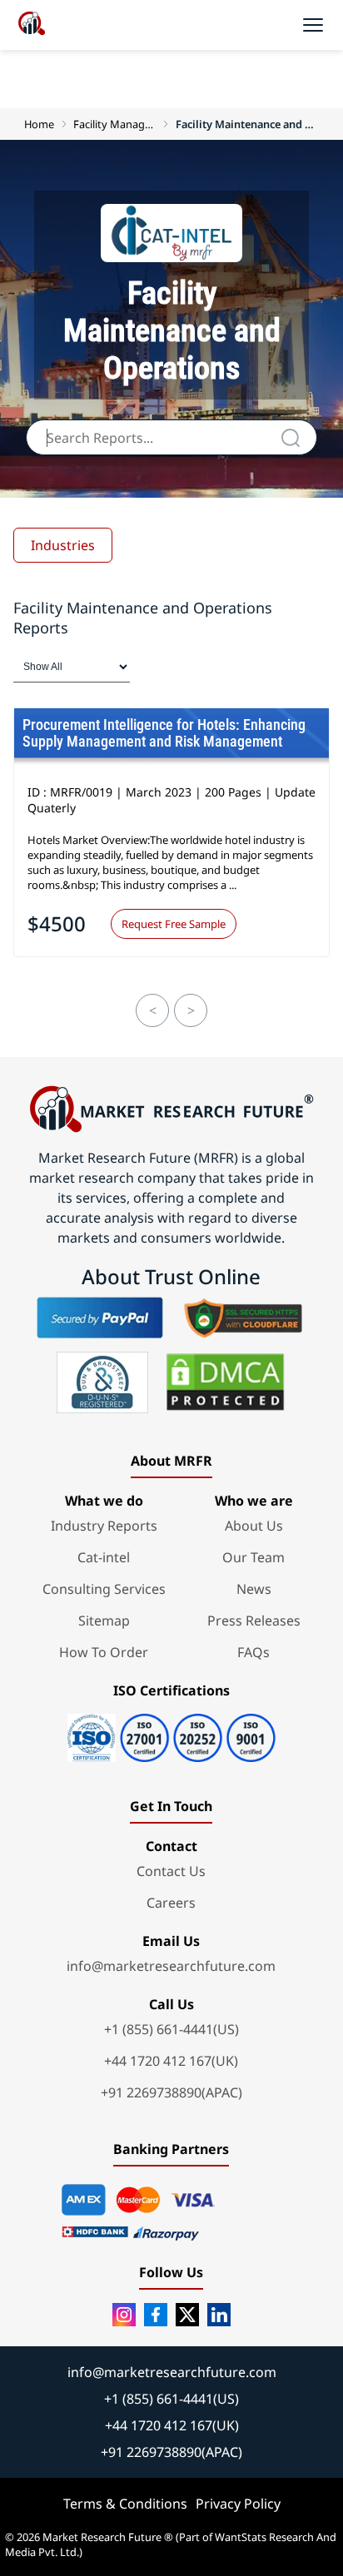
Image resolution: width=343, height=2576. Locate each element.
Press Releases (254, 1621)
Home (39, 124)
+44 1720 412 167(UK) (171, 2061)
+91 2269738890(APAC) (171, 2092)
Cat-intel (104, 1557)
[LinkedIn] (219, 2315)
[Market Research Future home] (32, 25)
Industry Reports (104, 1526)
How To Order (104, 1652)
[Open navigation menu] (313, 25)
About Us (254, 1526)
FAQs (254, 1652)
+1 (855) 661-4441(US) (171, 2029)
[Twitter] (187, 2315)
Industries (63, 545)
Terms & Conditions (125, 2504)
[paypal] (100, 1318)
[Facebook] (156, 2315)
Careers (171, 1903)
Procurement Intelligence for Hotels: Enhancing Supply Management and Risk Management (164, 733)
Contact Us (171, 1871)
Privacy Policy (238, 2504)
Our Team (254, 1557)
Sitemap (104, 1621)
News (254, 1589)
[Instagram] (124, 2315)
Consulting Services (104, 1589)
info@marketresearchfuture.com (171, 1966)
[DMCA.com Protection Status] (225, 1382)
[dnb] (102, 1382)
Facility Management (115, 124)
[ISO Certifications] (171, 1732)
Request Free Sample (174, 924)
